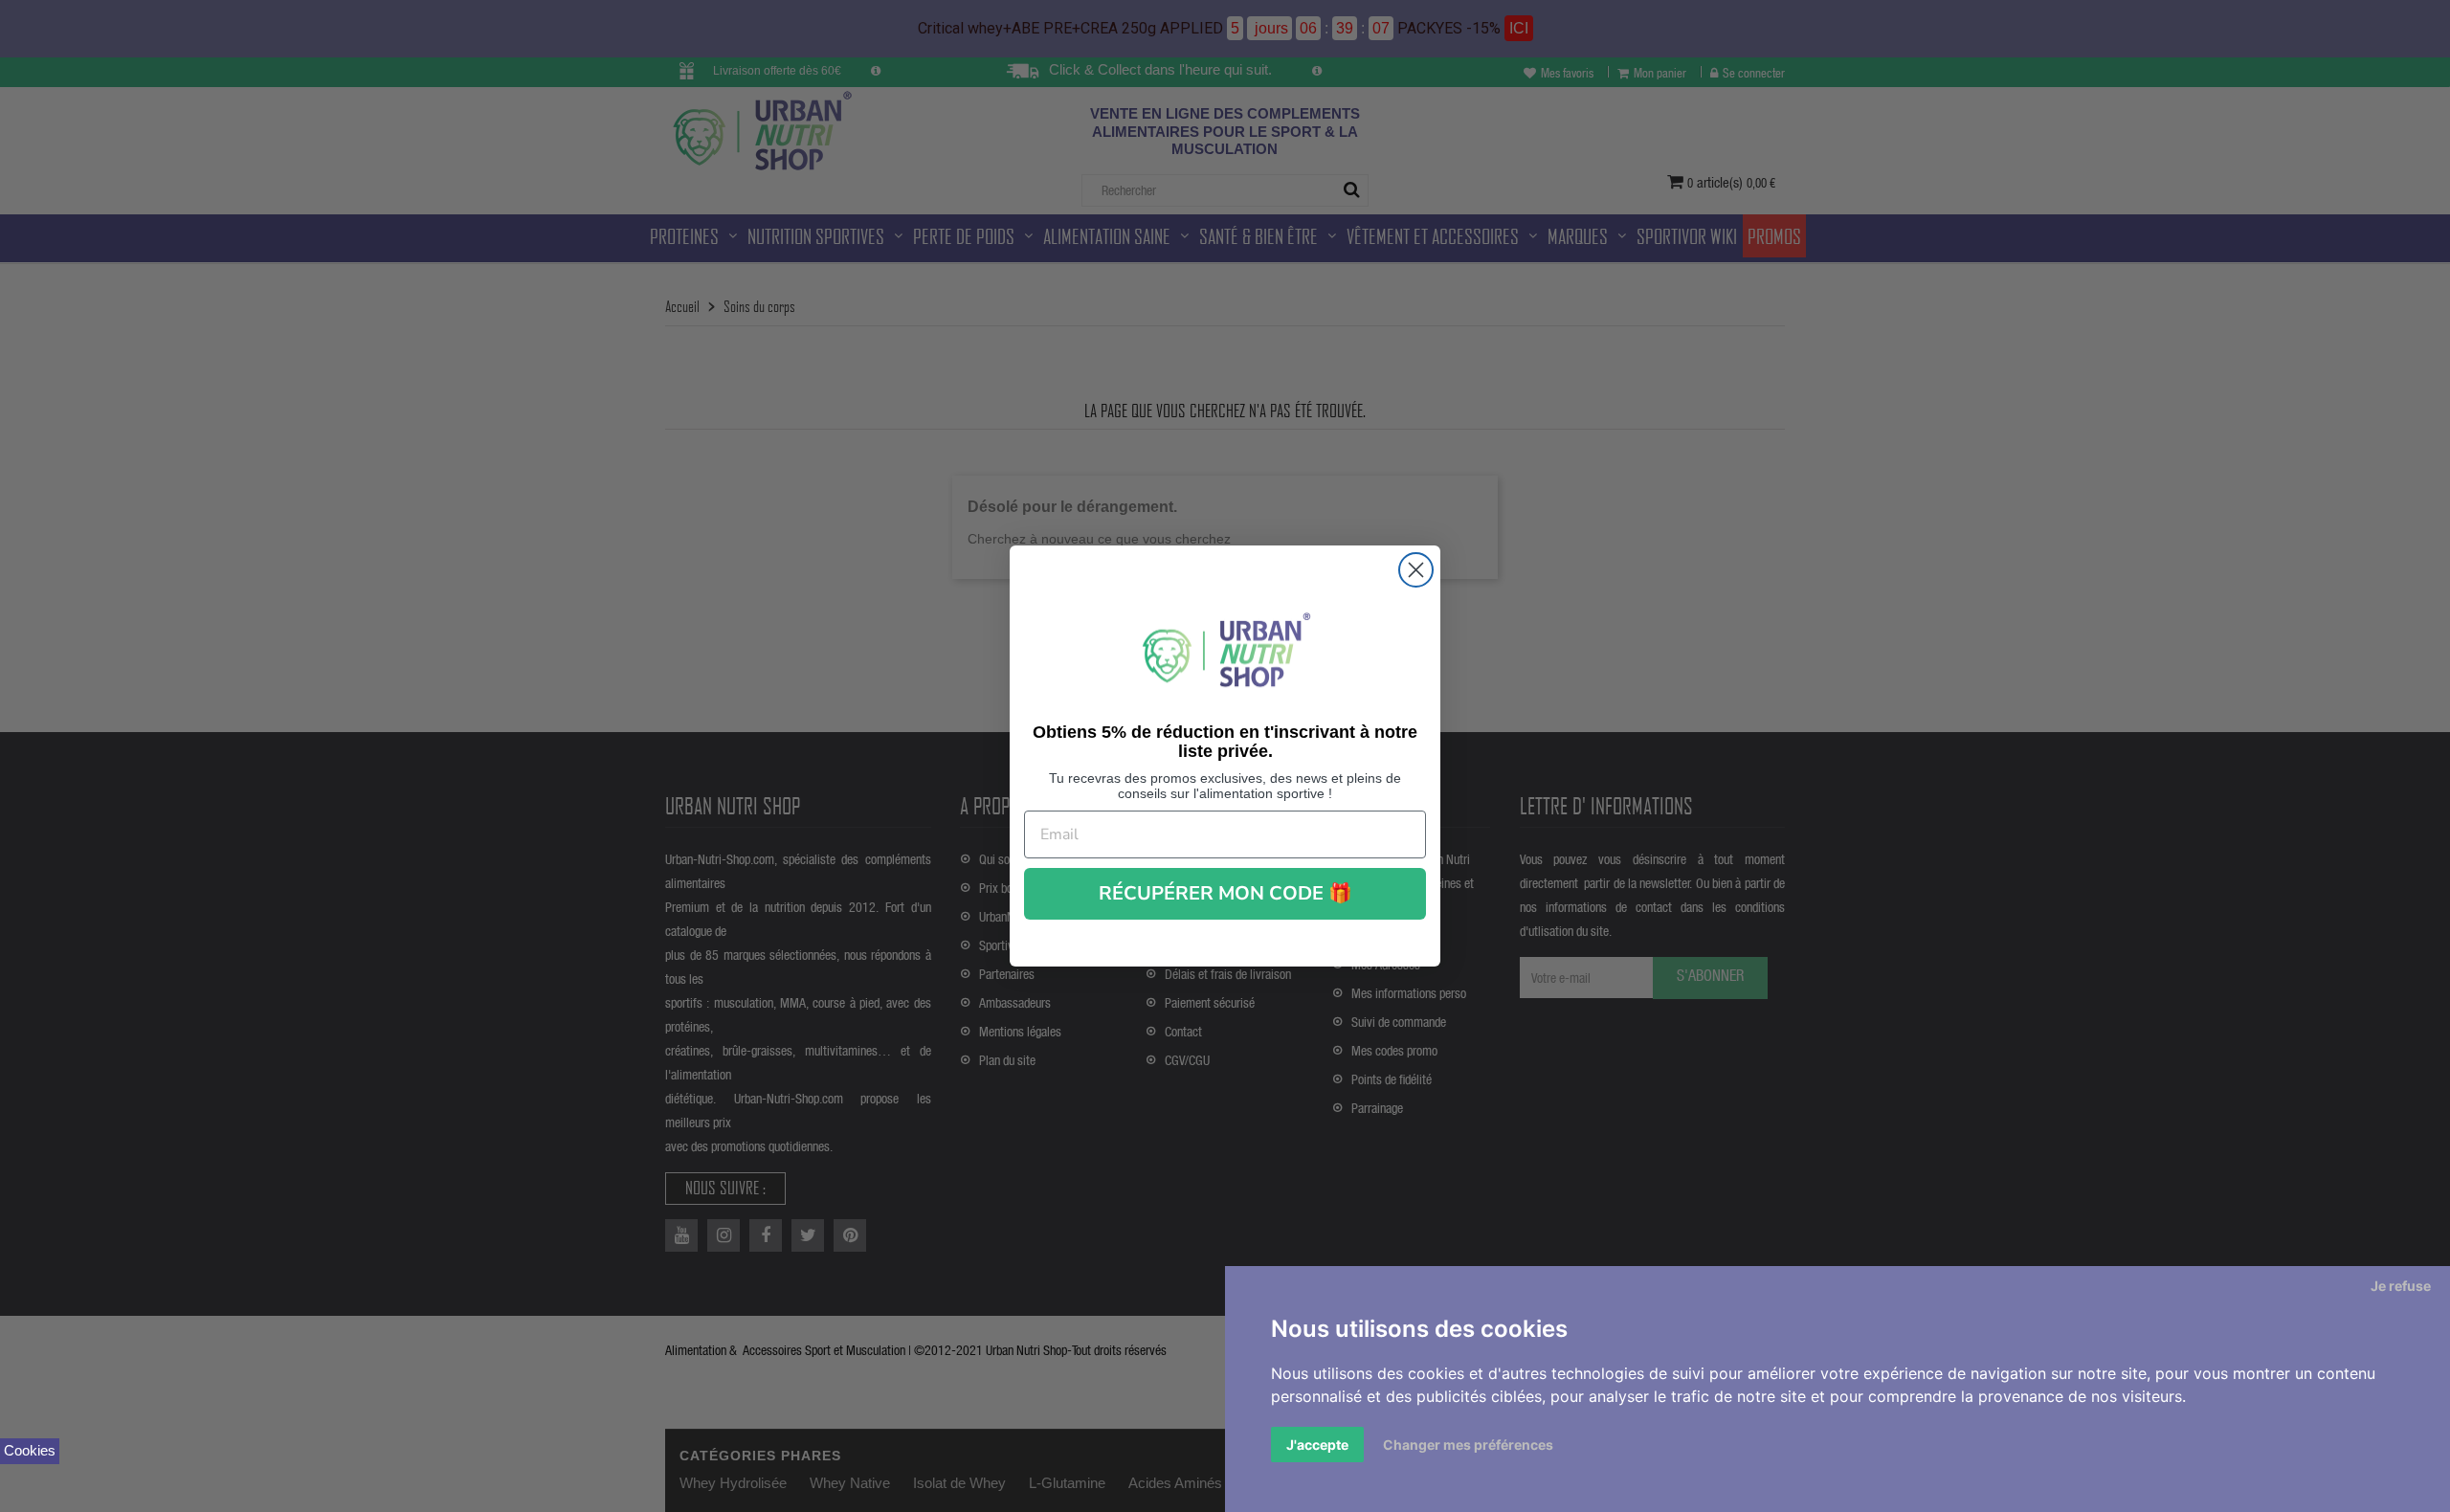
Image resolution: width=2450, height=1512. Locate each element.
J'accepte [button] (1317, 1445)
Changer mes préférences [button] (1468, 1445)
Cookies (30, 1450)
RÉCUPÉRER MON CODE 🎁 (1225, 893)
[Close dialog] (1416, 570)
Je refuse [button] (2401, 1286)
